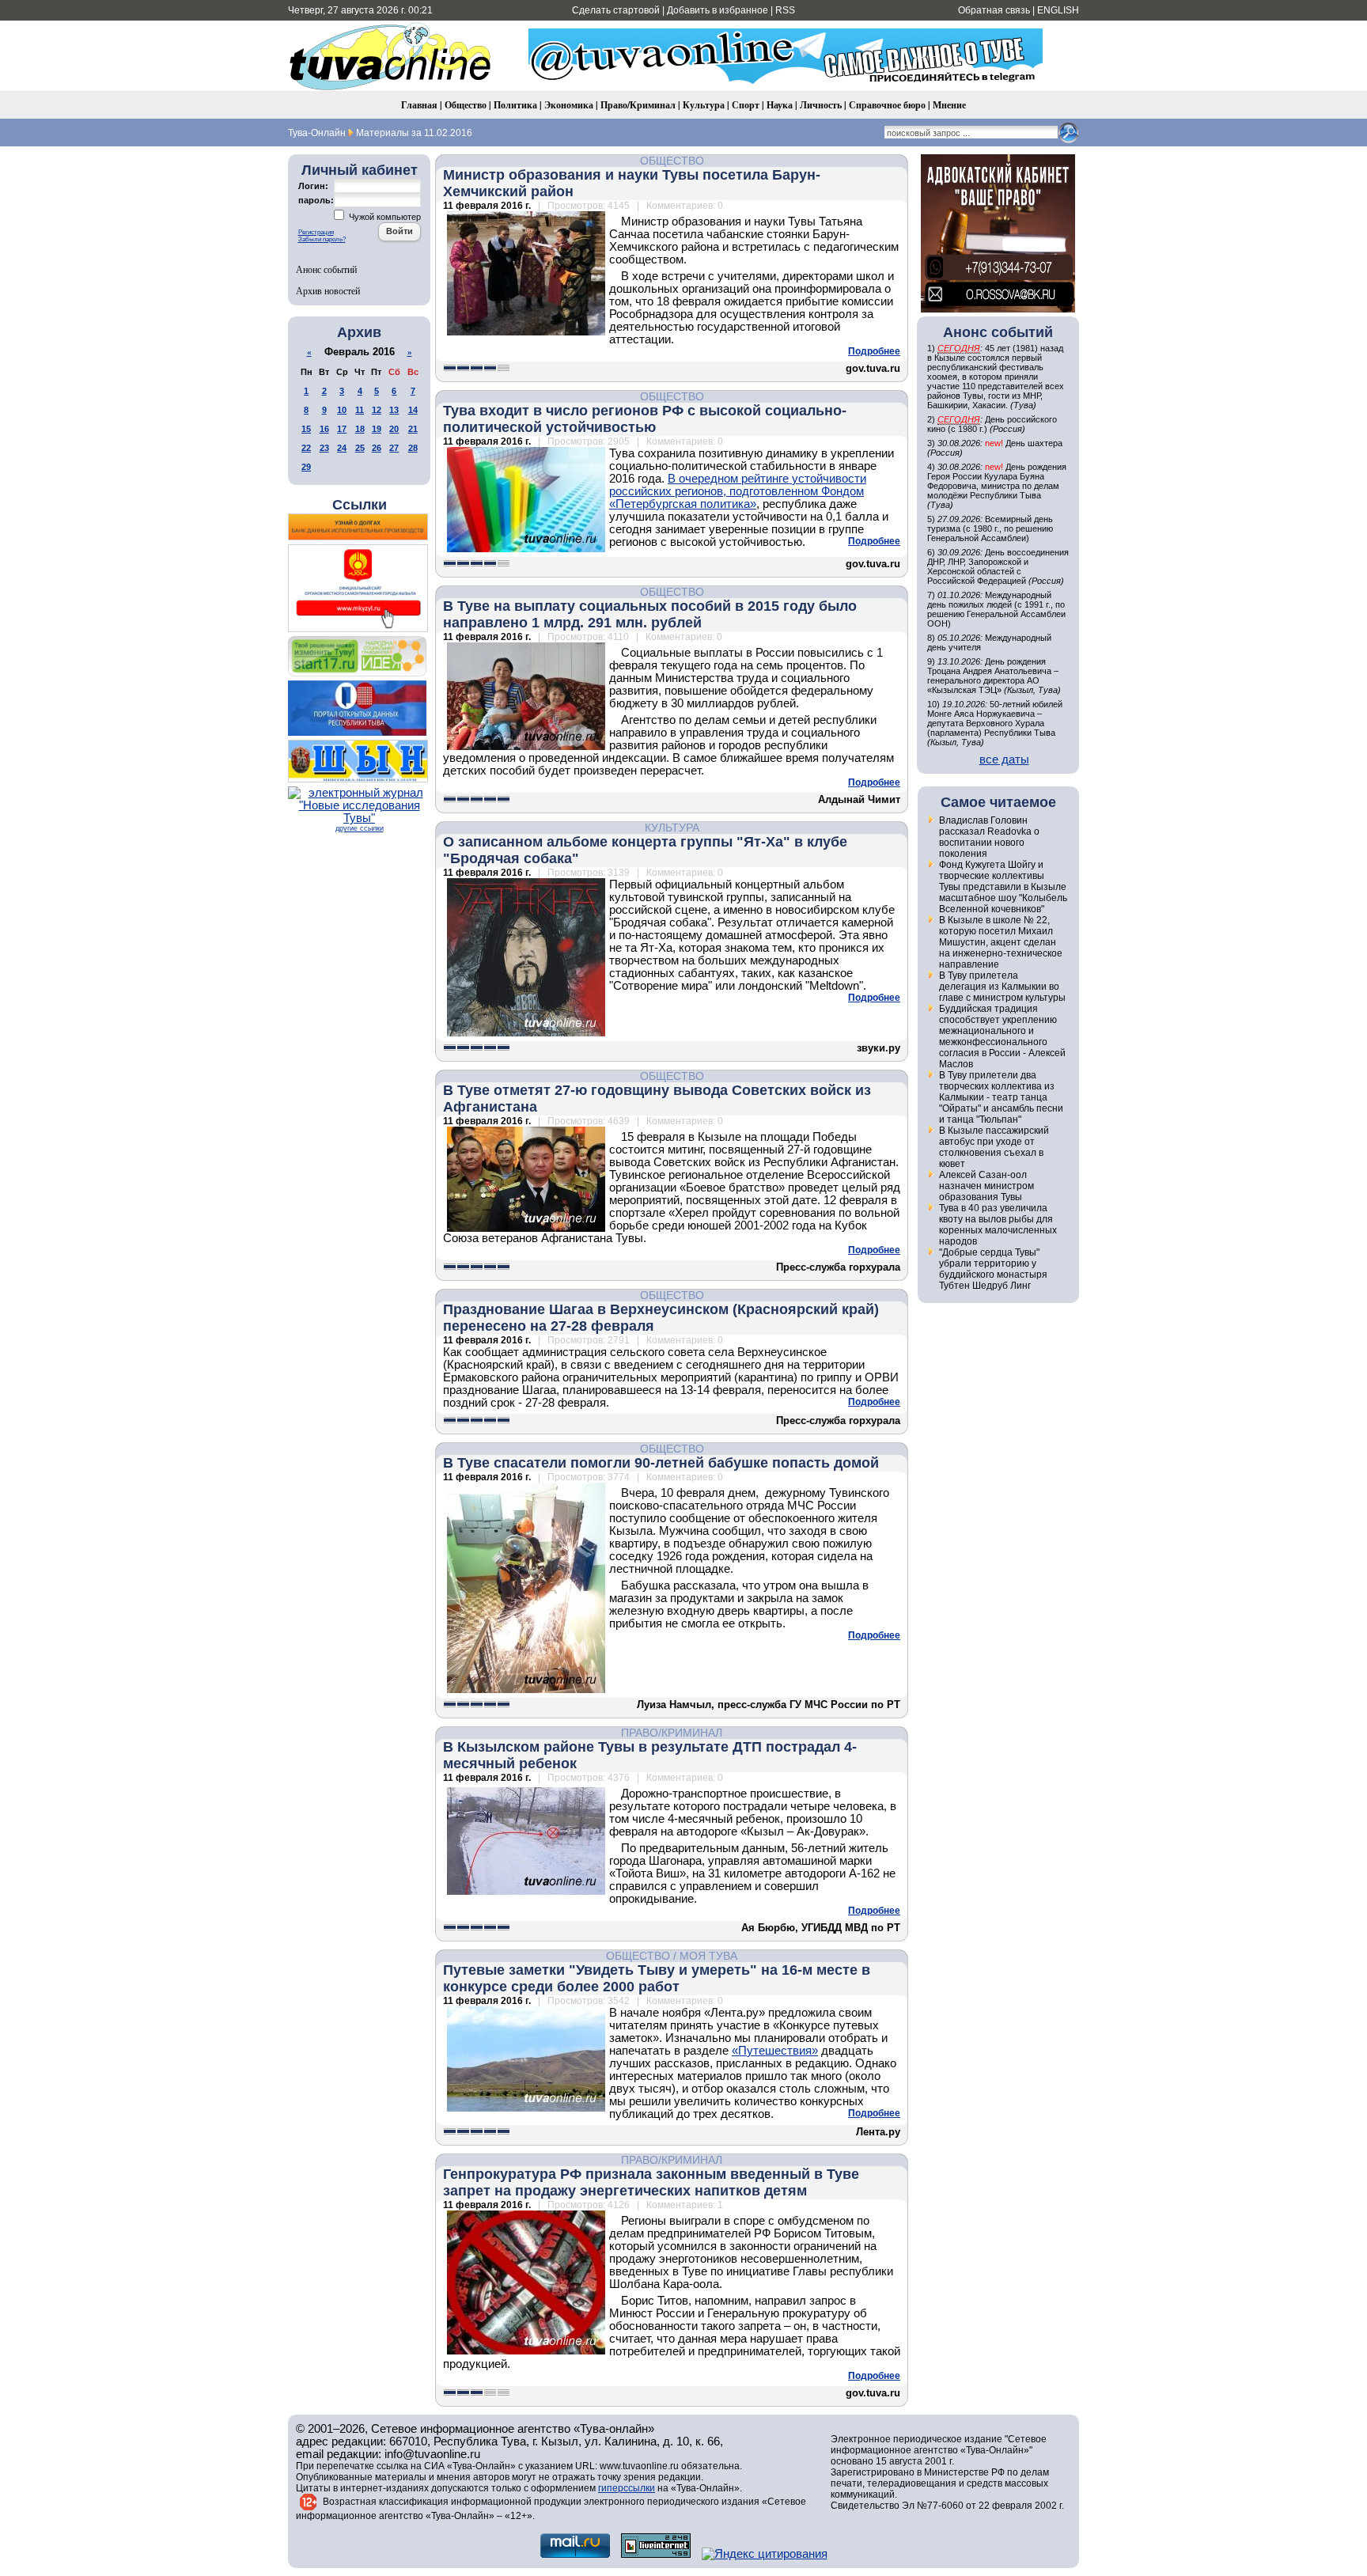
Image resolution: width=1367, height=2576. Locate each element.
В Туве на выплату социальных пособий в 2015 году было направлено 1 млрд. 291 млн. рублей (650, 614)
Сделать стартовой (616, 10)
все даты (1004, 760)
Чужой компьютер (384, 217)
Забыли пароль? (322, 239)
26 (377, 448)
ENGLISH (1058, 10)
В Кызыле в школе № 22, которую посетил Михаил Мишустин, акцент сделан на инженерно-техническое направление (1001, 942)
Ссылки (360, 505)
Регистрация (316, 232)
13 (394, 410)
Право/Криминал (638, 105)
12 (377, 410)
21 (413, 429)
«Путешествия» (775, 2051)
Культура (704, 105)
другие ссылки (360, 828)
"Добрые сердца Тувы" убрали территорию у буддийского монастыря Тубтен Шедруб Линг (993, 1269)
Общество (466, 105)
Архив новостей (328, 290)
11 (360, 410)
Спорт (746, 105)
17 (342, 429)
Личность (821, 105)
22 (306, 448)
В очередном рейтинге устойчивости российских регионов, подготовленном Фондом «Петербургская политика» (738, 491)
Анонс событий (326, 269)
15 (306, 429)
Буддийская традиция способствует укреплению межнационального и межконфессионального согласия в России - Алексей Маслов (1002, 1036)
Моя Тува (708, 1956)
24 (342, 448)
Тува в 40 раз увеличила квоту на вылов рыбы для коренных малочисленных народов (998, 1225)
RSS (785, 10)
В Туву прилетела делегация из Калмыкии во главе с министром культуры (1002, 987)
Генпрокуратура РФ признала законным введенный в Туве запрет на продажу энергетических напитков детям (651, 2182)
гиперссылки (627, 2488)
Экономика (569, 105)
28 (413, 448)
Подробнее (874, 351)
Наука (780, 105)
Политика (515, 105)
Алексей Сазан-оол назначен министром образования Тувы (986, 1186)
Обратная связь (994, 10)
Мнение (949, 105)
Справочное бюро (887, 105)
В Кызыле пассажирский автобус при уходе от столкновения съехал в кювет (994, 1147)
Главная (419, 105)
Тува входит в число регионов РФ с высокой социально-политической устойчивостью (645, 419)
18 (360, 429)
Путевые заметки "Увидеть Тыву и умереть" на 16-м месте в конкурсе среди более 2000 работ (657, 1978)
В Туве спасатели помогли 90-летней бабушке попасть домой (661, 1463)
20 (394, 429)
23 (324, 448)
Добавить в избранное (718, 10)
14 (413, 410)
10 (342, 410)
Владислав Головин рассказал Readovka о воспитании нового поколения (989, 837)
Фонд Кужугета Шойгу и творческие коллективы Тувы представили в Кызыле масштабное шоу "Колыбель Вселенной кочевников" (1003, 887)
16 (324, 429)
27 (394, 448)
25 (360, 448)
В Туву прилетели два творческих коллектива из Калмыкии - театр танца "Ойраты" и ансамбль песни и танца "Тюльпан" (1001, 1097)
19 (377, 429)
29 (306, 467)
